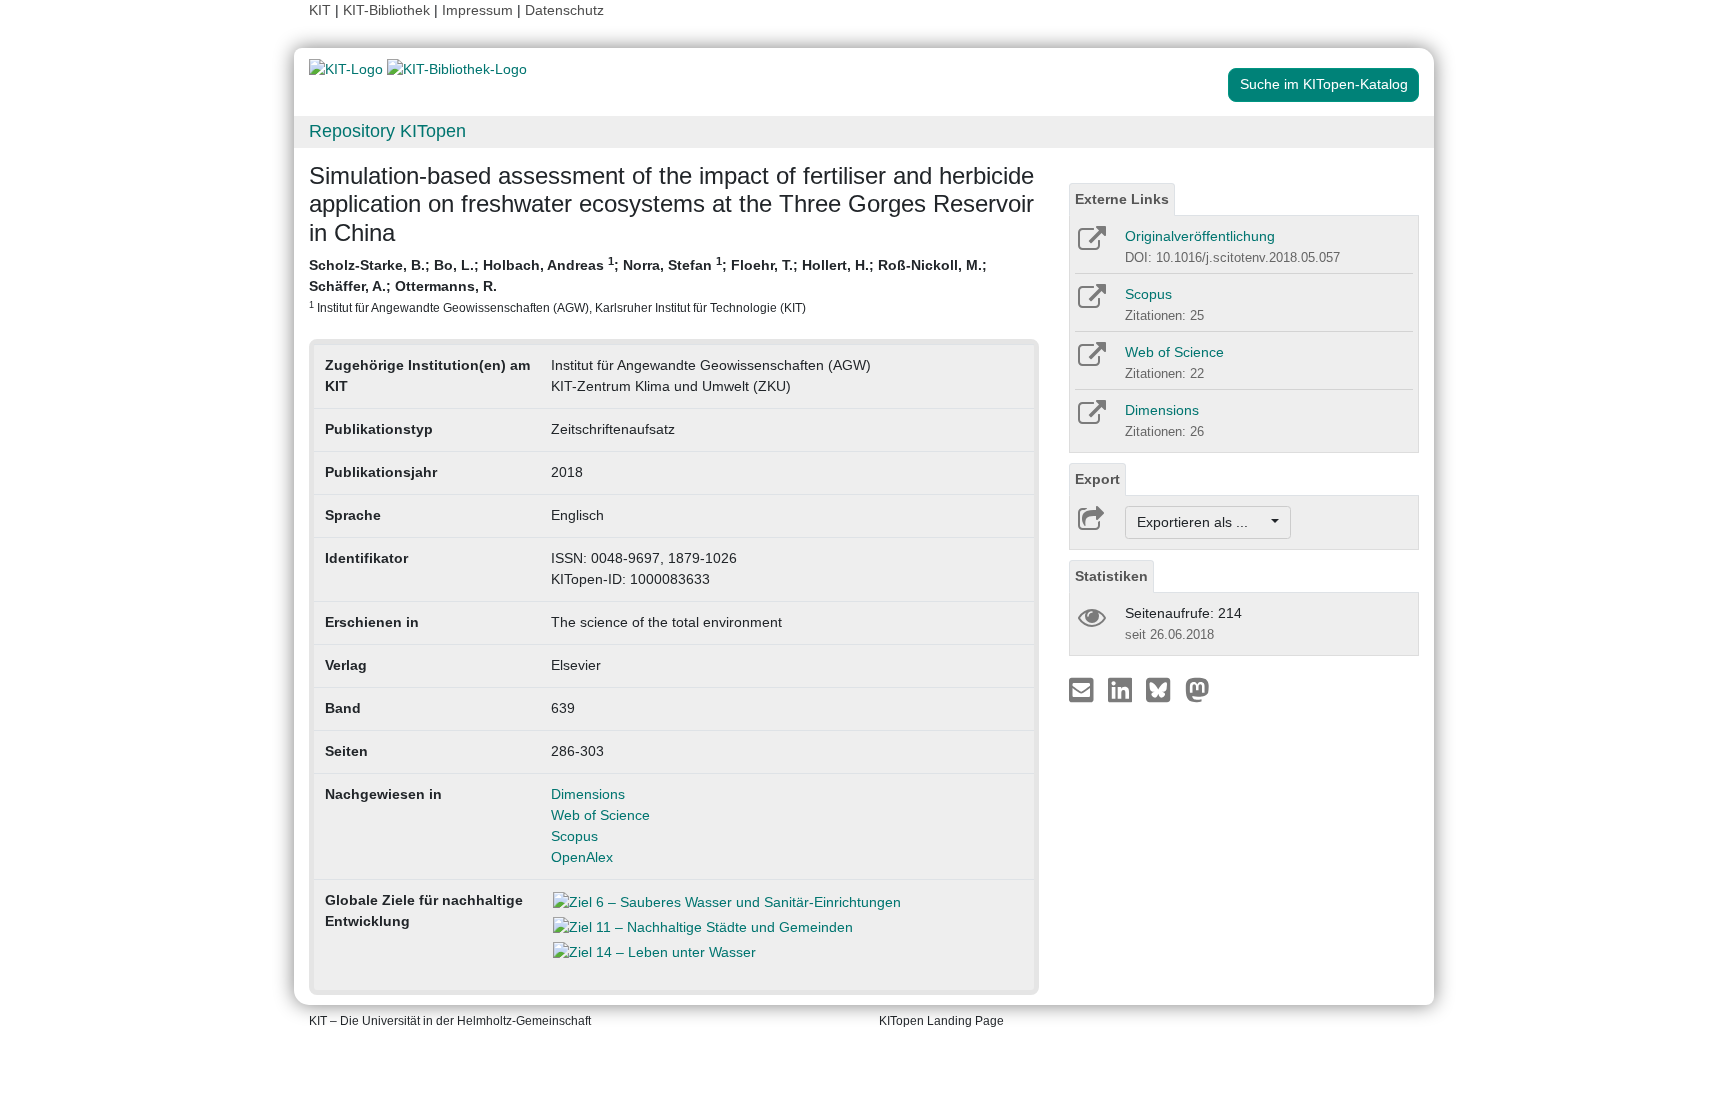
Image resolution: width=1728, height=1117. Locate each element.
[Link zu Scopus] (1090, 303)
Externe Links (1122, 199)
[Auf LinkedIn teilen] (1122, 689)
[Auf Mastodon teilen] (1197, 689)
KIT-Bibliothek (388, 10)
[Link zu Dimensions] (1090, 419)
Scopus (574, 836)
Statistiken (1111, 576)
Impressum (477, 10)
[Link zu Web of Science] (1090, 361)
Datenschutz (564, 10)
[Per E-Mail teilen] (1083, 689)
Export (1097, 479)
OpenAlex (582, 857)
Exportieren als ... (1202, 522)
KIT (320, 10)
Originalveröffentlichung (1200, 236)
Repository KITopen (387, 131)
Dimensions (588, 794)
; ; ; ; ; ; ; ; (648, 284)
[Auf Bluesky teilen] (1163, 689)
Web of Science (600, 815)
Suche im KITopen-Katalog (1324, 84)
